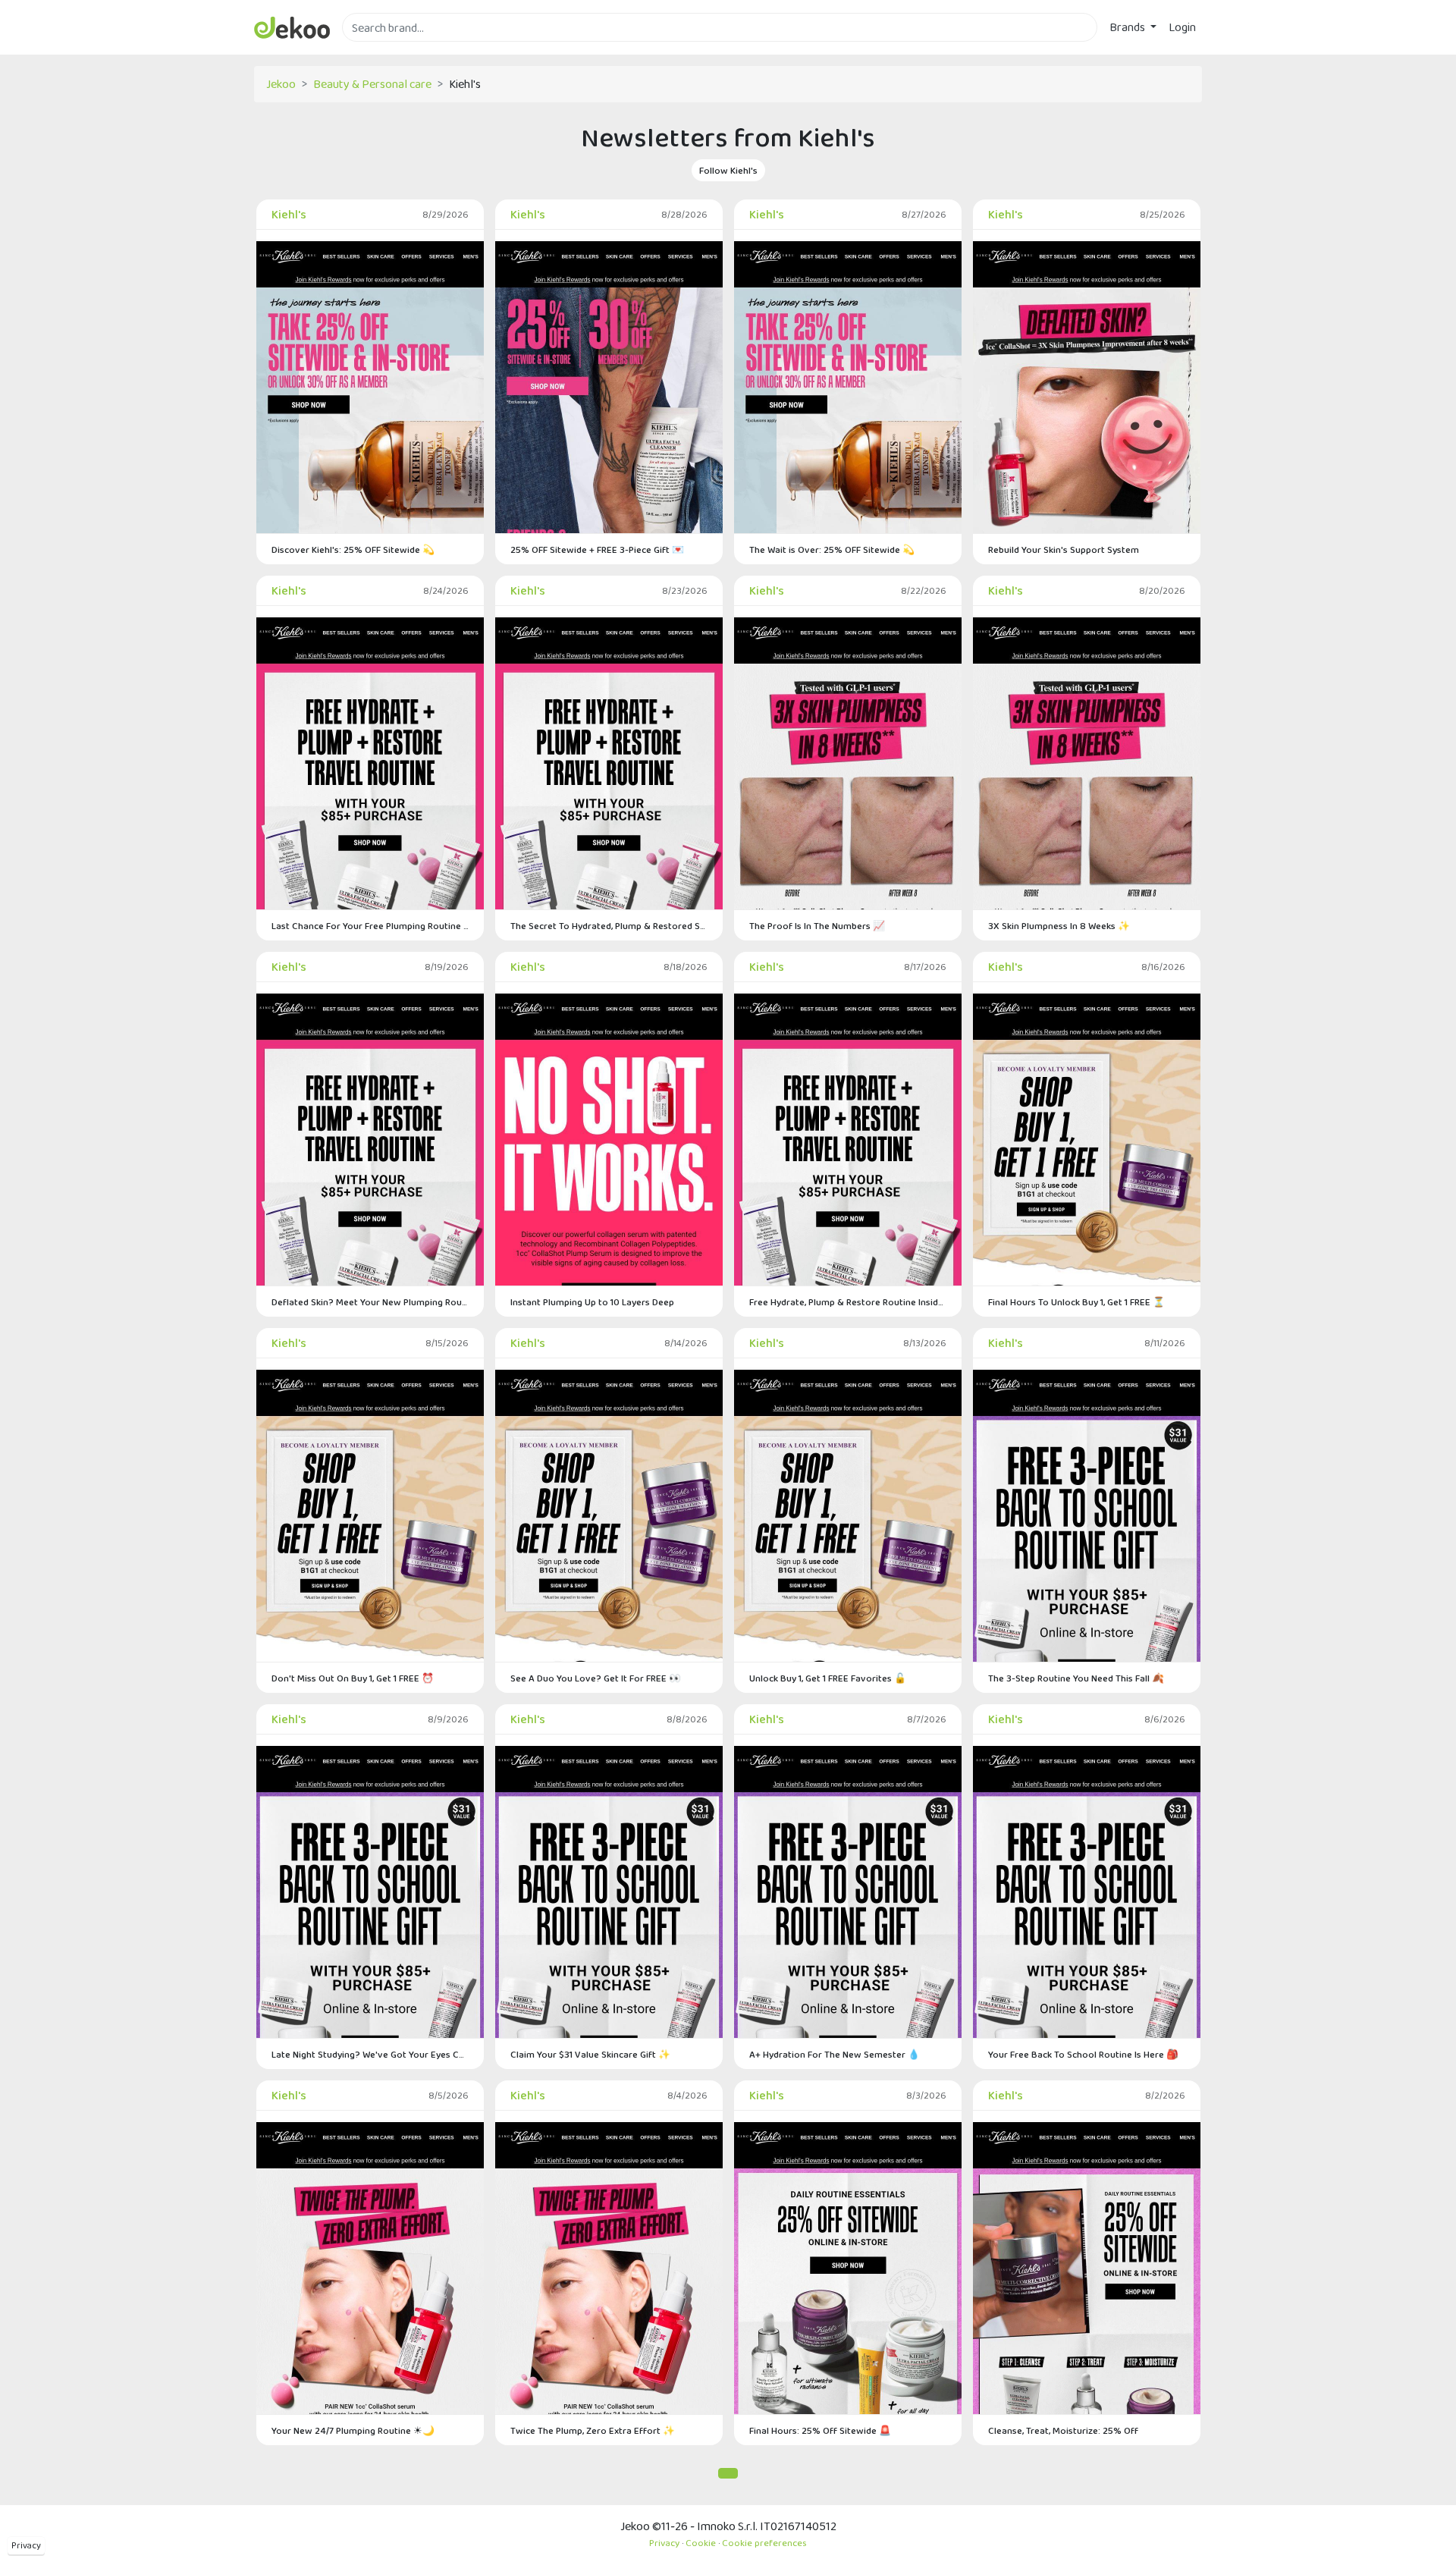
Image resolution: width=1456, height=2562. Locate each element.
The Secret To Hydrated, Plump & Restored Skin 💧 (609, 926)
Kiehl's (289, 214)
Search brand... (378, 50)
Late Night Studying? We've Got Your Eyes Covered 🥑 (370, 2054)
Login (1182, 27)
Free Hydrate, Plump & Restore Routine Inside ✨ (848, 1302)
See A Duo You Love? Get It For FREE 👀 (596, 1678)
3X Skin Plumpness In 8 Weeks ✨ (1059, 926)
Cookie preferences (764, 2543)
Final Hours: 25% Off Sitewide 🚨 (820, 2430)
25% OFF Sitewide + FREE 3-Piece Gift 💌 (597, 549)
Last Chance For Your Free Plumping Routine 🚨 (370, 926)
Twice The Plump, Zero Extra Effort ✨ (593, 2430)
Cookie (701, 2543)
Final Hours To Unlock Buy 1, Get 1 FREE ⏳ (1076, 1302)
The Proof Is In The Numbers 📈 (817, 926)
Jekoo (281, 84)
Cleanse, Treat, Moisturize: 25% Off (1063, 2430)
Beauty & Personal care (372, 84)
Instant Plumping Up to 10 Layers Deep (592, 1302)
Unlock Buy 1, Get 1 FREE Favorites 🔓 (828, 1678)
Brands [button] (1128, 27)
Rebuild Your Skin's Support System (1064, 549)
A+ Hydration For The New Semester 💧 (835, 2054)
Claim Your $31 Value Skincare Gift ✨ (590, 2054)
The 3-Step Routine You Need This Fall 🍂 (1076, 1678)
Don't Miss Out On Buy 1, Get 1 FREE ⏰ (353, 1678)
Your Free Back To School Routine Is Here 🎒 (1083, 2054)
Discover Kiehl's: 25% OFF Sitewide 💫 (353, 549)
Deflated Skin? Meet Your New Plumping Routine (370, 1302)
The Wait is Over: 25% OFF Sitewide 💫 (832, 549)
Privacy (26, 2545)
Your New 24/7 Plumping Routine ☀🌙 (353, 2430)
